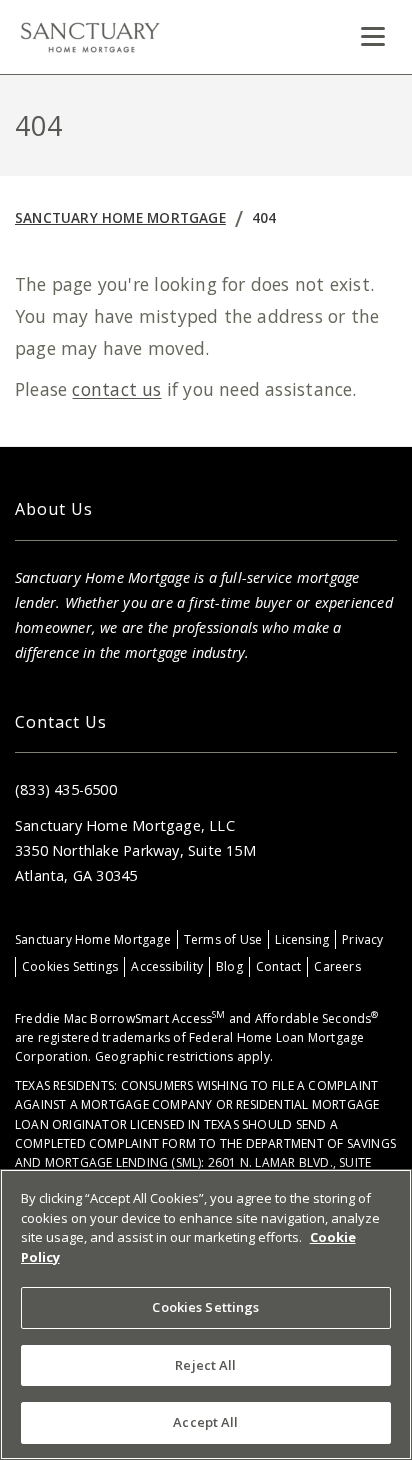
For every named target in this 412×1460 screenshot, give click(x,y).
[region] (206, 1314)
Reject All (205, 1365)
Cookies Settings (70, 966)
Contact (278, 966)
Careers (337, 966)
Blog (229, 966)
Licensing (302, 939)
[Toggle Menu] (373, 37)
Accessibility (167, 966)
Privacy (362, 939)
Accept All (205, 1422)
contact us (116, 389)
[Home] (90, 37)
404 (264, 217)
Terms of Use (223, 939)
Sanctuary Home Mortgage (120, 217)
